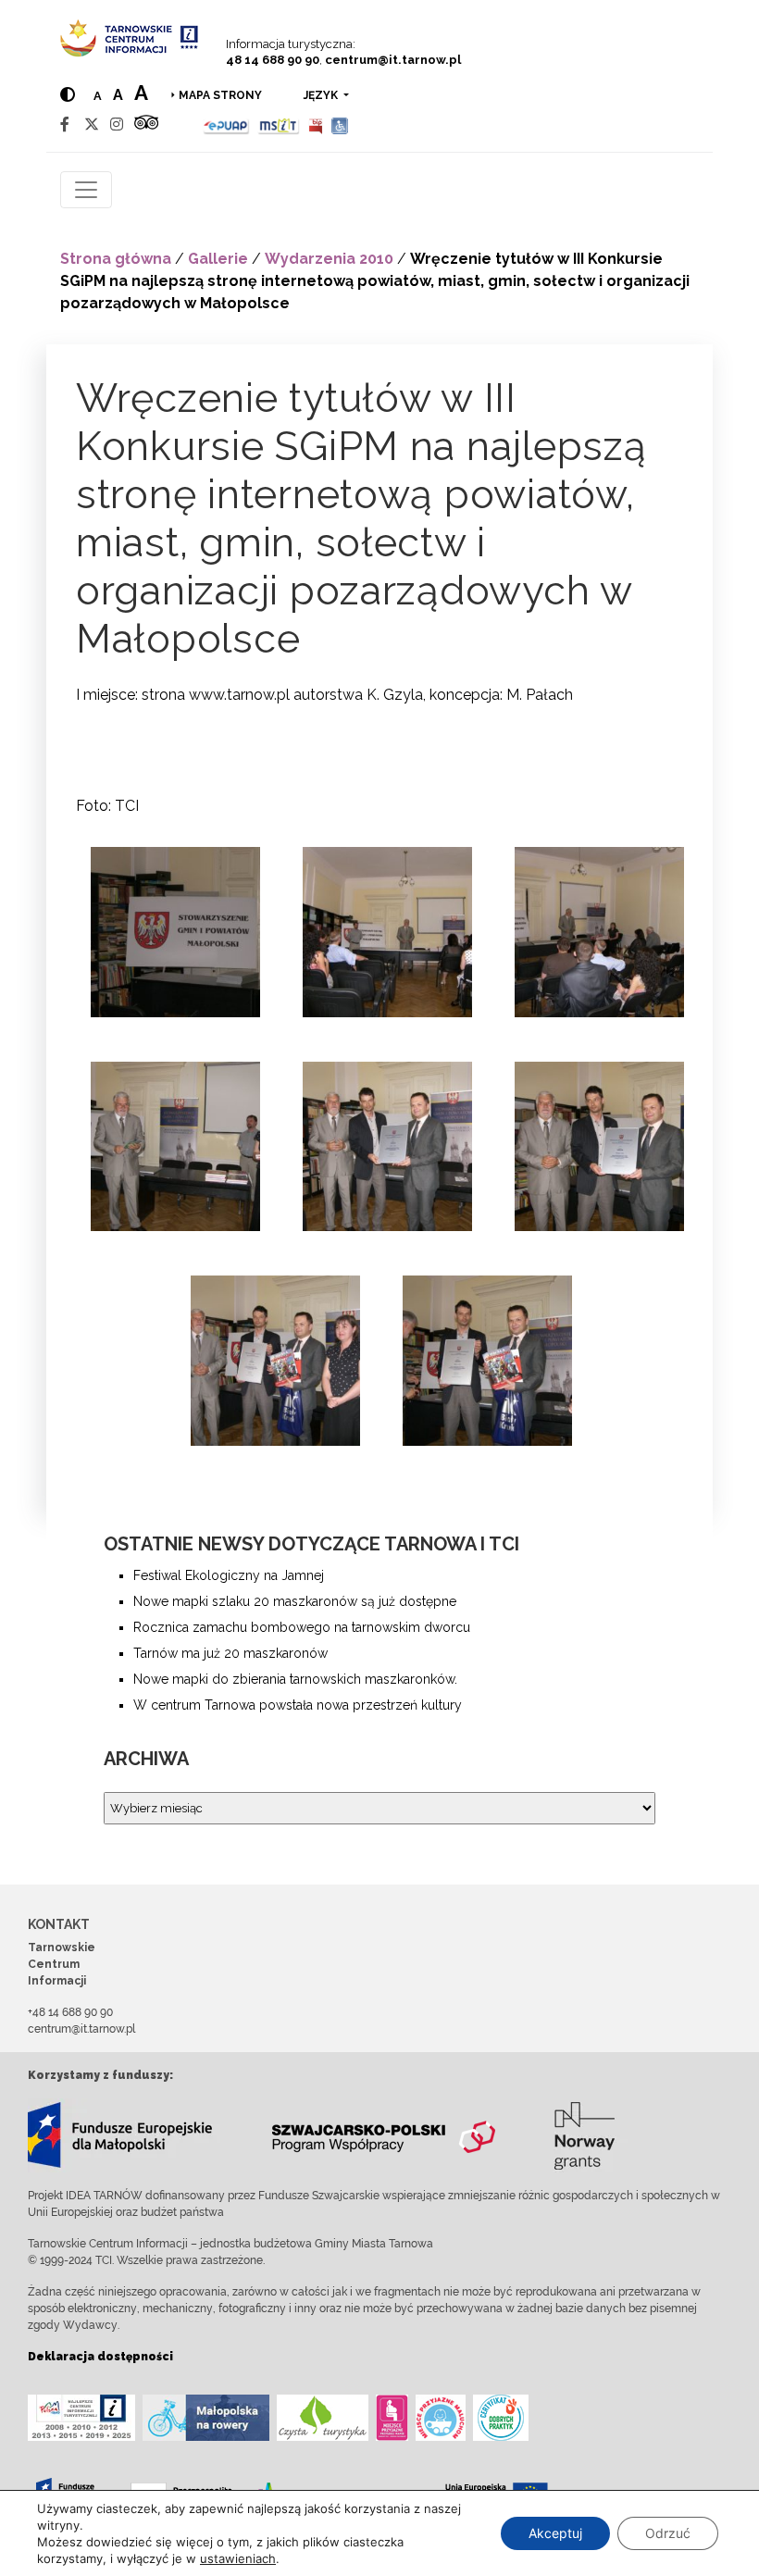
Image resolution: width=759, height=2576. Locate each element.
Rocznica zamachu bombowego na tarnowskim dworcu (302, 1627)
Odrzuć (668, 2533)
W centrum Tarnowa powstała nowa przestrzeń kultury (298, 1705)
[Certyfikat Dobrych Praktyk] (501, 2418)
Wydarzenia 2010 (329, 259)
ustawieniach (238, 2558)
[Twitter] (92, 124)
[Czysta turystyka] (323, 2418)
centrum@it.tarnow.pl (393, 60)
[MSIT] (279, 124)
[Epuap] (226, 124)
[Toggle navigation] (86, 190)
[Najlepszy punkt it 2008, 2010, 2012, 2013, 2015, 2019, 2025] (81, 2418)
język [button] (322, 95)
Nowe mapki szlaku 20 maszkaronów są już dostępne (295, 1601)
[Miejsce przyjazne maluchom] (441, 2418)
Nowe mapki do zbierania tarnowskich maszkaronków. (295, 1679)
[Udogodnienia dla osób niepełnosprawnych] (340, 124)
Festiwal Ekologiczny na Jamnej (229, 1575)
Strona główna (116, 259)
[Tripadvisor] (146, 124)
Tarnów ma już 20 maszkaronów (230, 1653)
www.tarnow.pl (239, 695)
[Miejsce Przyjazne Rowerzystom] (206, 2418)
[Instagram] (117, 124)
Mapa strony (220, 95)
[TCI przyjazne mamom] (392, 2418)
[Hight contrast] (68, 95)
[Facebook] (65, 124)
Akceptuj (555, 2533)
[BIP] (316, 124)
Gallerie (218, 259)
